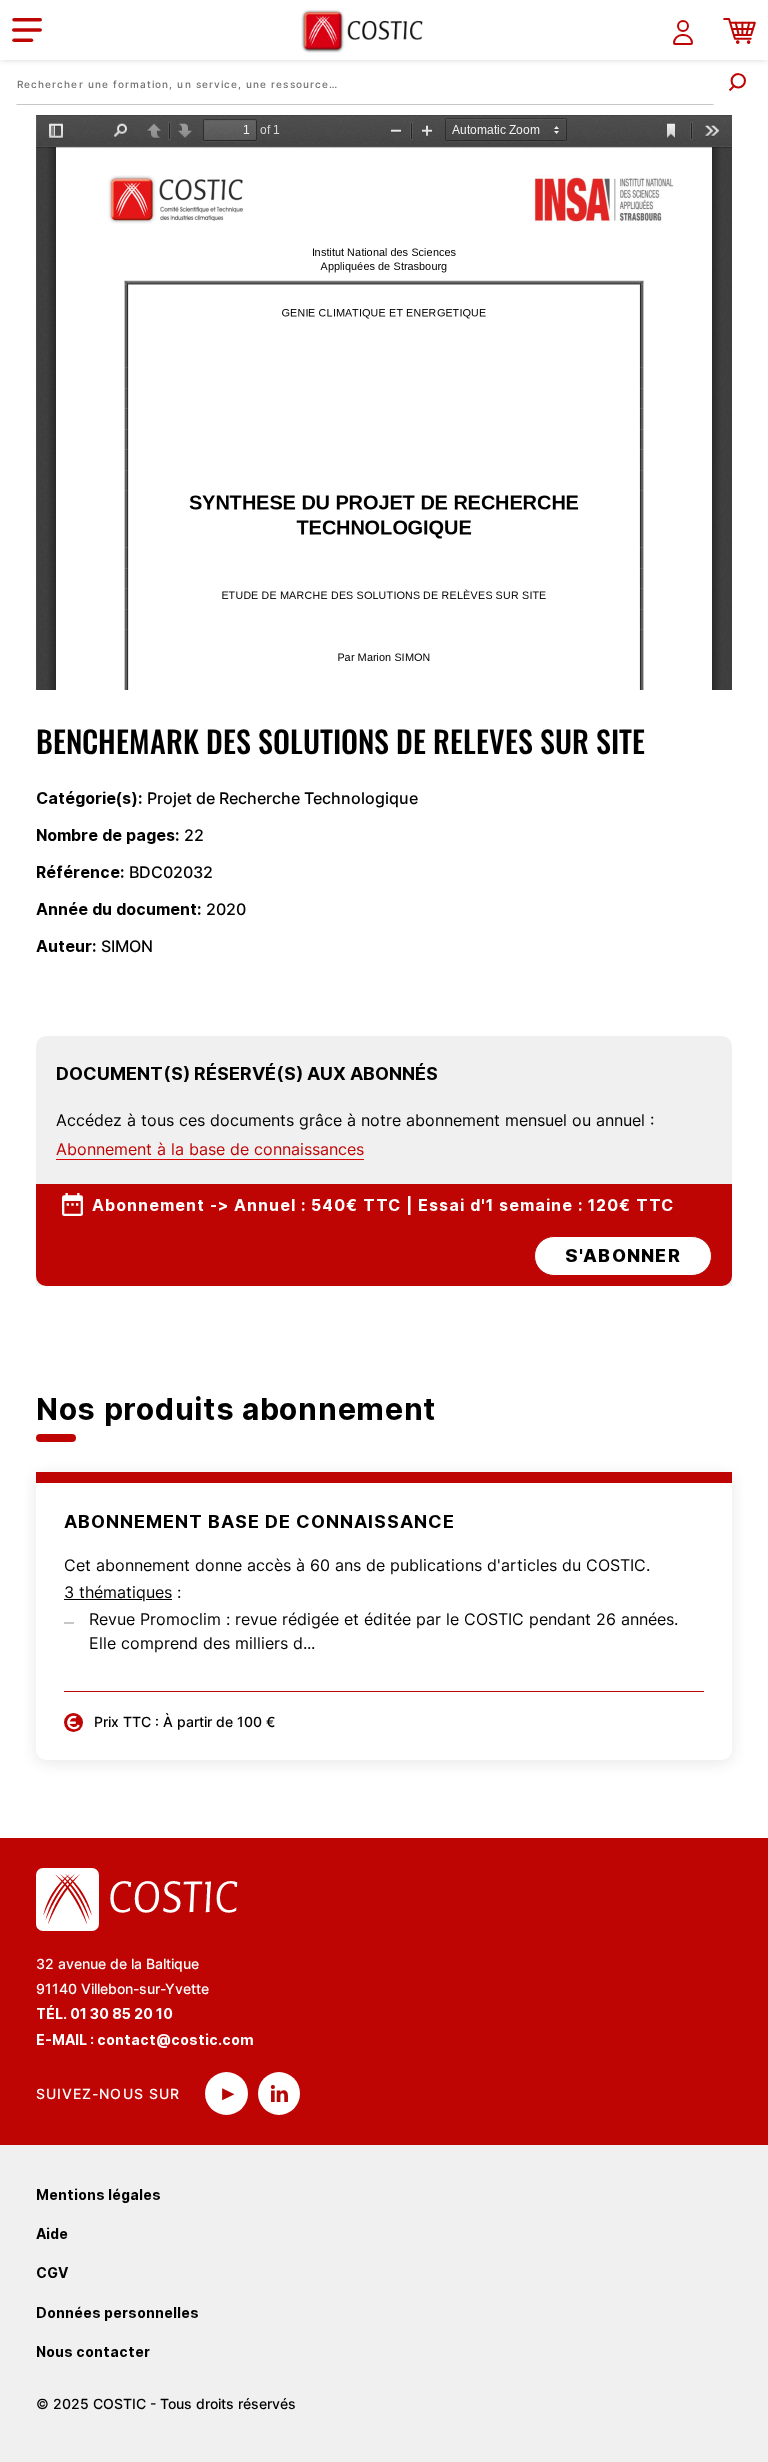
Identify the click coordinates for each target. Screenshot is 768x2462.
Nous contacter (93, 2351)
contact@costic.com (175, 2039)
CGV (52, 2272)
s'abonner (623, 1255)
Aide (52, 2233)
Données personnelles (117, 2312)
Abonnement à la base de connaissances (210, 1149)
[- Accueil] (370, 30)
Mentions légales (98, 2194)
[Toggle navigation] (27, 30)
